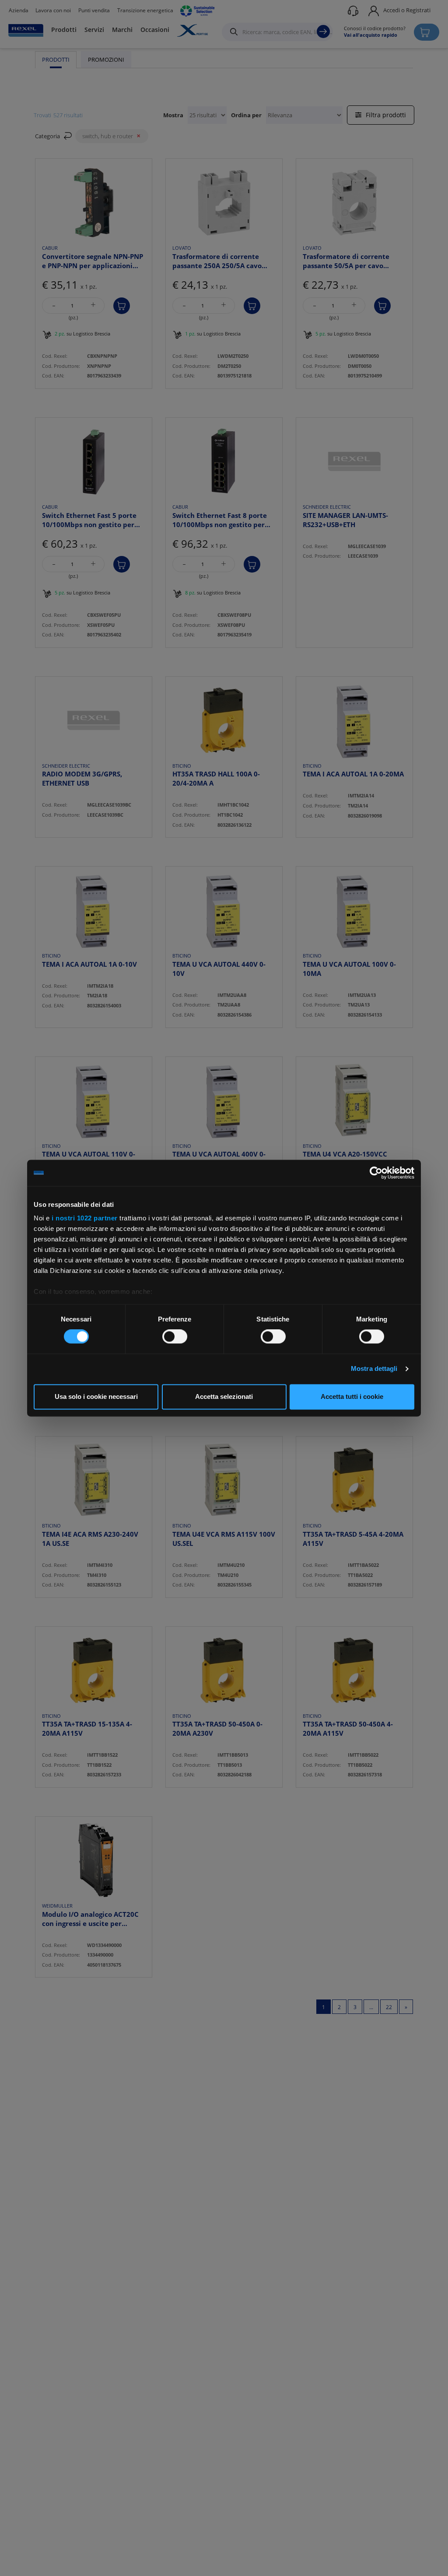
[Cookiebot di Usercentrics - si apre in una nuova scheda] (376, 1173)
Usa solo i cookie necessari (96, 1396)
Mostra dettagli (374, 1369)
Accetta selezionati (224, 1396)
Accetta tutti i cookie (352, 1396)
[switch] (175, 1337)
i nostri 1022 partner (85, 1218)
